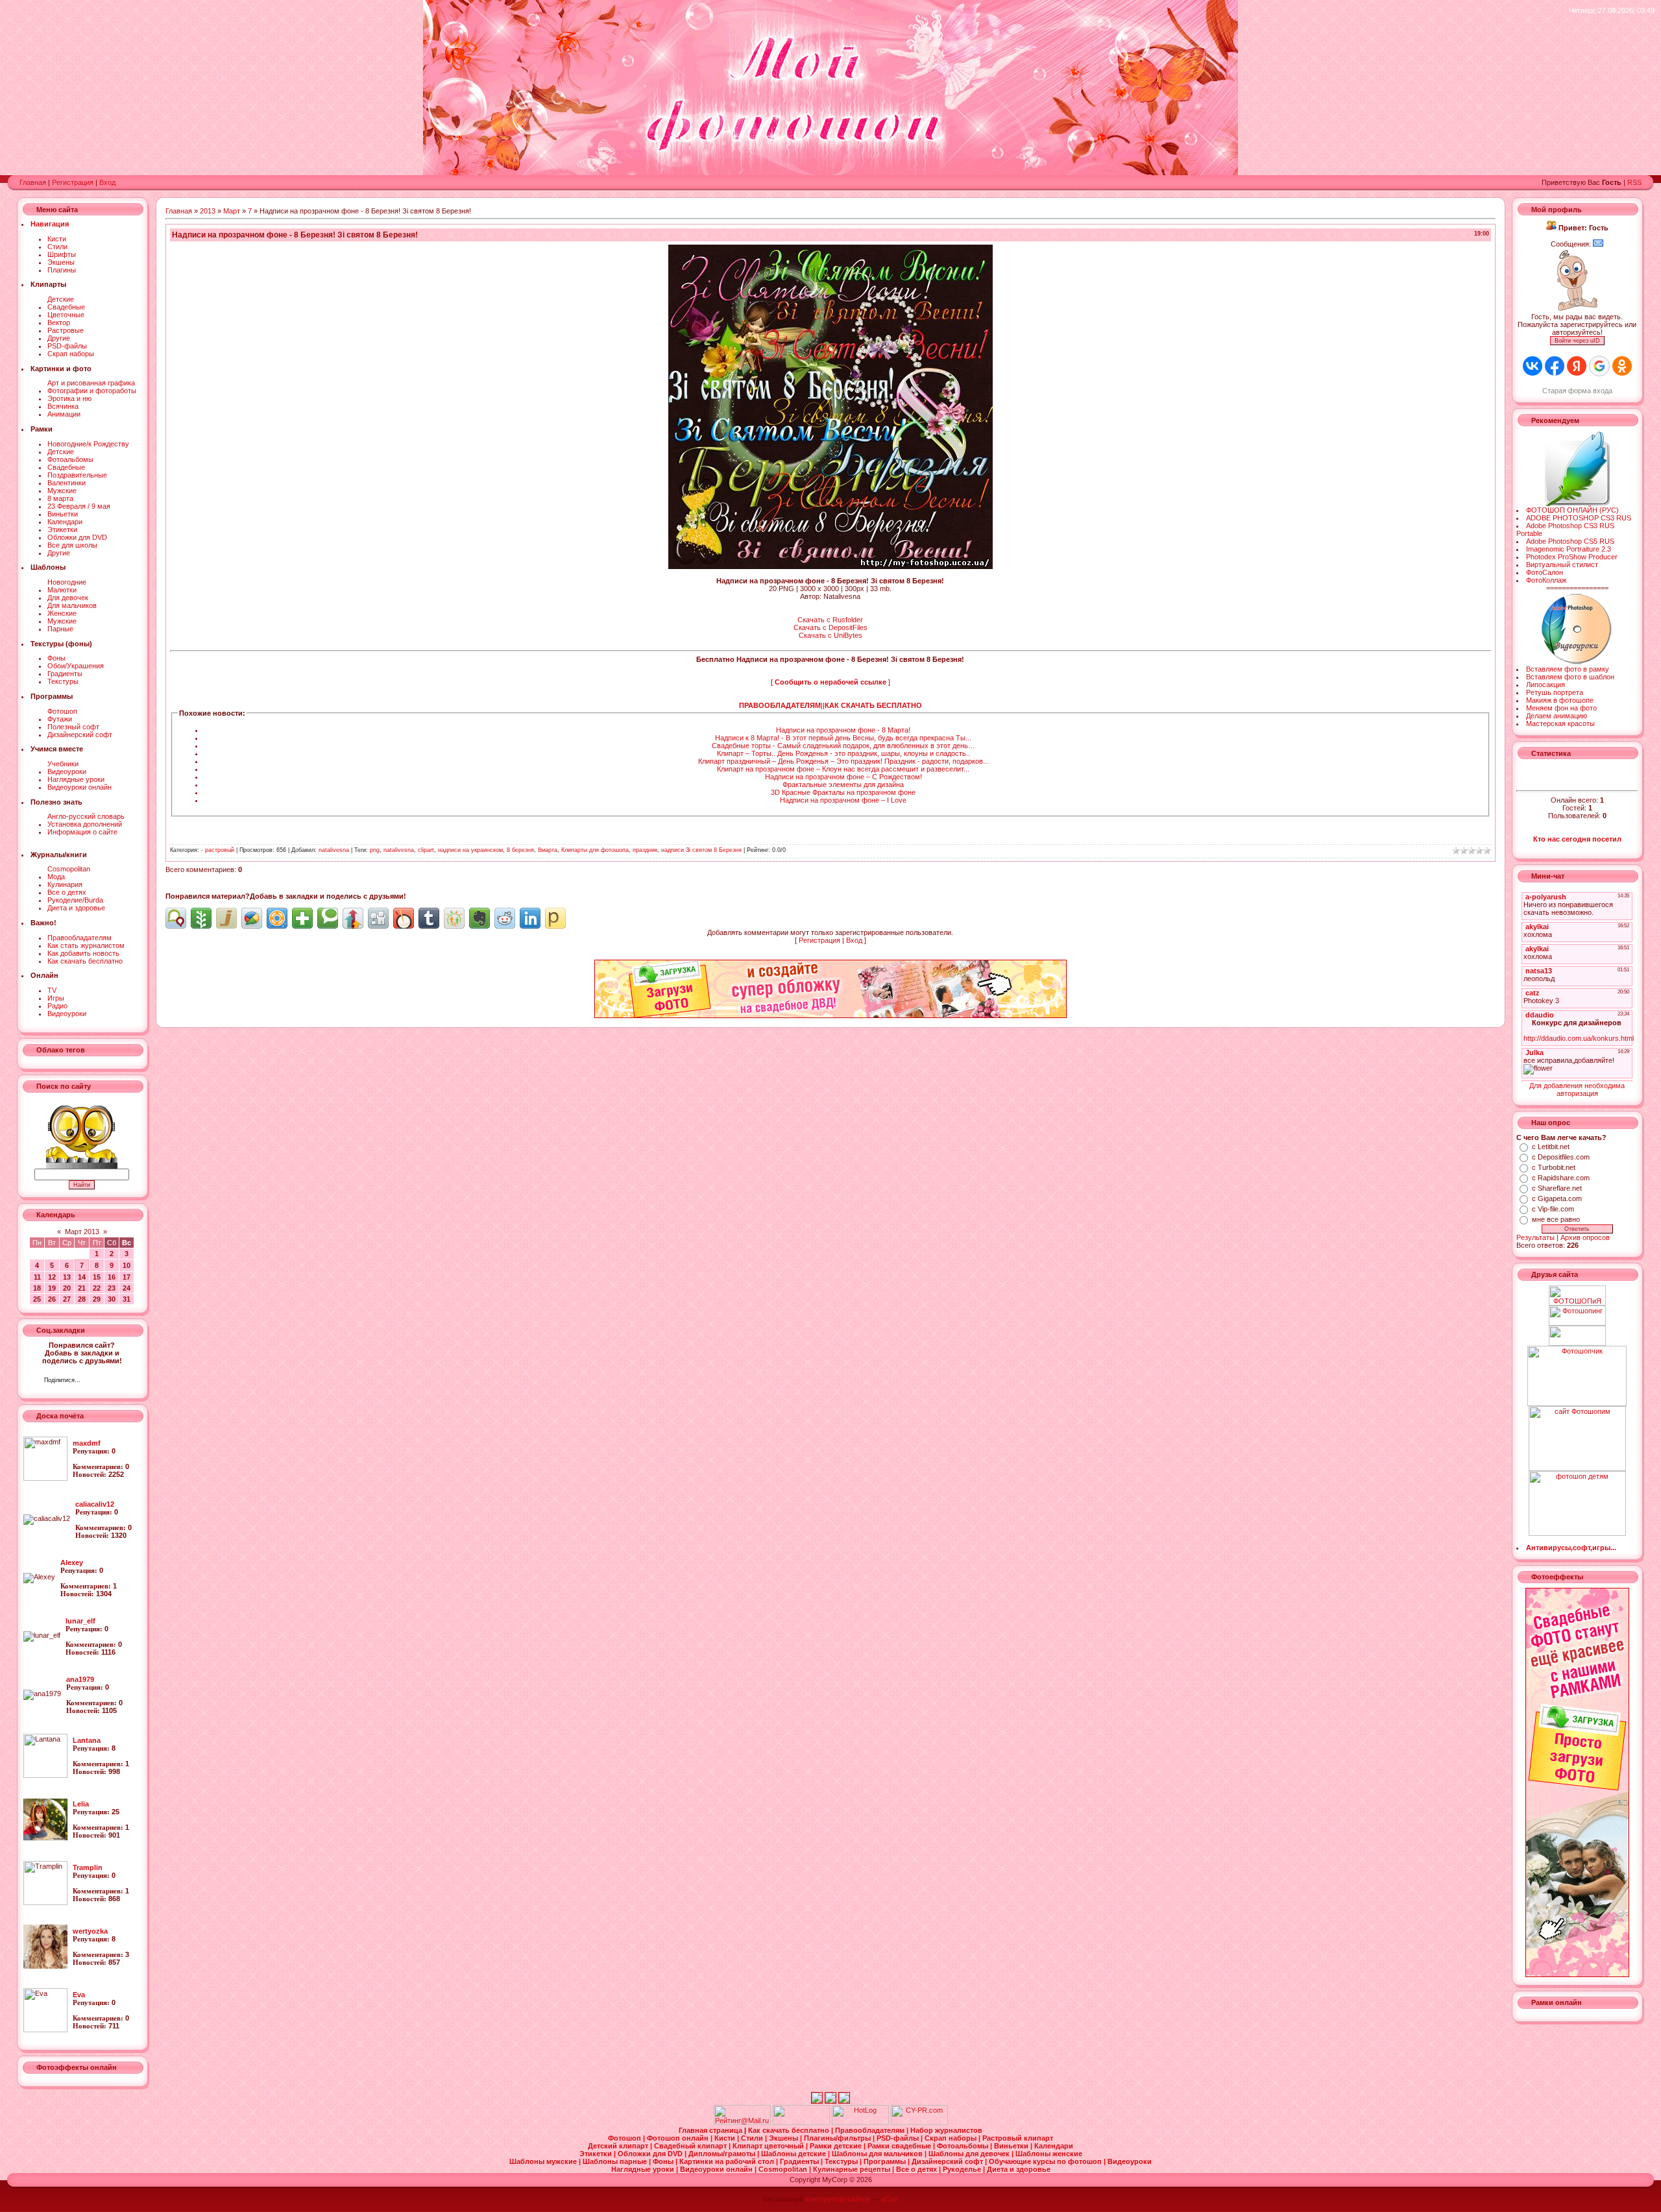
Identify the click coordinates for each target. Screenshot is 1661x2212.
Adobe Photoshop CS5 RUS (1570, 541)
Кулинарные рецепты (853, 2169)
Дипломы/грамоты (723, 2154)
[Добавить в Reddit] (505, 918)
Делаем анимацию (1557, 716)
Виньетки (63, 514)
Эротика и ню (69, 398)
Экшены (61, 262)
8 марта (60, 498)
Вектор (59, 322)
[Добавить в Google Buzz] (252, 918)
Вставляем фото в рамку (1568, 669)
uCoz (890, 2199)
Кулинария (65, 884)
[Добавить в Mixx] (404, 918)
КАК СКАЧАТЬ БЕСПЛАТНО (873, 705)
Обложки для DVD (77, 537)
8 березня (520, 850)
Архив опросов (1585, 1237)
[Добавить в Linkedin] (530, 918)
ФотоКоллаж (1546, 580)
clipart (426, 850)
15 (97, 1277)
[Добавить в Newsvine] (201, 918)
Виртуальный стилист (1562, 565)
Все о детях (67, 892)
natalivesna (334, 850)
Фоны (56, 658)
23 (112, 1288)
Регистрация (73, 182)
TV (52, 990)
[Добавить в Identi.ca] (176, 918)
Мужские (62, 491)
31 (127, 1299)
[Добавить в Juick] (226, 918)
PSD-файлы (67, 346)
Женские (62, 613)
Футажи (60, 719)
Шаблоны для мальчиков (878, 2154)
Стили (57, 247)
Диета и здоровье (76, 908)
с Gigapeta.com (1557, 1198)
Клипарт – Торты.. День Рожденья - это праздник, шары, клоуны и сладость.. (843, 753)
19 (52, 1288)
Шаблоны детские (794, 2154)
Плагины (62, 270)
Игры (56, 998)
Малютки (62, 590)
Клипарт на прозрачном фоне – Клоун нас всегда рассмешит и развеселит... (843, 769)
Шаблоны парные (616, 2161)
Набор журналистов (946, 2130)
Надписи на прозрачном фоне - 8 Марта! (843, 730)
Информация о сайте (82, 832)
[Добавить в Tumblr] (429, 918)
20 (67, 1288)
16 (112, 1277)
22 (97, 1288)
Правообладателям (79, 938)
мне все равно (1556, 1219)
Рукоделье (963, 2169)
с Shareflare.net (1557, 1188)
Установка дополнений (85, 824)
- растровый (218, 850)
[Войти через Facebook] (1555, 366)
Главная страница (711, 2130)
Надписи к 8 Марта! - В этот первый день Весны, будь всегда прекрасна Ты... (843, 738)
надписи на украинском (470, 850)
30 (112, 1299)
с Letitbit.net (1551, 1147)
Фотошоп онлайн (679, 2138)
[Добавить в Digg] (378, 918)
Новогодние (67, 582)
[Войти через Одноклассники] (1622, 366)
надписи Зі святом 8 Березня (701, 850)
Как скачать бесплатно (85, 961)
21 (82, 1288)
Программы (886, 2161)
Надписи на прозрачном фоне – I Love (843, 800)
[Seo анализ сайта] (919, 2122)
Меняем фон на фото (1561, 708)
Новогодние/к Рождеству (88, 444)
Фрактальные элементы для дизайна (843, 784)
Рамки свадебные (900, 2146)
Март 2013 (82, 1232)
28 (82, 1299)
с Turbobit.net (1554, 1167)
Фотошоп (62, 711)
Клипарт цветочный (769, 2146)
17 (127, 1277)
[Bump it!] (353, 918)
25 (37, 1299)
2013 (208, 211)
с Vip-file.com (1553, 1209)
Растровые (66, 330)
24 (127, 1288)
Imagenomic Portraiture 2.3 (1569, 549)
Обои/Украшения (76, 666)
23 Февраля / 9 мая (79, 506)
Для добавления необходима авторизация (1577, 1089)
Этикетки (62, 529)
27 (67, 1299)
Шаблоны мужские (544, 2161)
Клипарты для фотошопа (595, 850)
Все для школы (72, 545)
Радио (57, 1006)
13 (67, 1277)
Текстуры (63, 681)
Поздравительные (77, 475)
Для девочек (68, 598)
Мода (56, 877)
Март (232, 211)
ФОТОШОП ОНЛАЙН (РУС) (1572, 510)
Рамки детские (837, 2146)
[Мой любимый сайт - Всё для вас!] (1577, 1336)
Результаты (1535, 1237)
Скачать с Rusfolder (830, 620)
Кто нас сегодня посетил (1577, 839)
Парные (60, 629)
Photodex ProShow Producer (1572, 557)
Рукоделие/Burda (75, 900)
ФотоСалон (1545, 572)
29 (97, 1299)
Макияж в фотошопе (1560, 700)
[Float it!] (277, 918)
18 (37, 1288)
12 (52, 1277)
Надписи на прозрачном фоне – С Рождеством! (843, 777)
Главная (33, 182)
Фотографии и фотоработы (92, 391)
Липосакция (1546, 685)
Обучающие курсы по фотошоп (1046, 2161)
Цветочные (66, 315)
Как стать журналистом (86, 945)
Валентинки (67, 483)
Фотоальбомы (70, 459)
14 (82, 1277)
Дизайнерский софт (80, 735)
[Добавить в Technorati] (328, 918)
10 (127, 1265)
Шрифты (62, 254)
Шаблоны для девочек (970, 2154)
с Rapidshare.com (1561, 1178)
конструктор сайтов (838, 2199)
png (375, 850)
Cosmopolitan (69, 869)
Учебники (63, 764)
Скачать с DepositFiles (830, 627)
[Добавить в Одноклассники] (454, 918)
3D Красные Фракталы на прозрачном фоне (843, 792)
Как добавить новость (83, 953)
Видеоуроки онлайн (79, 787)
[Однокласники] (107, 1381)
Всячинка (63, 406)
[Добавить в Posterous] (555, 918)
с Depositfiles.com (1561, 1157)
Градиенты (65, 674)
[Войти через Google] (1599, 366)
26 (52, 1299)
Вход (107, 182)
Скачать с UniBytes (830, 635)
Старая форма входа (1577, 391)
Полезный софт (73, 727)
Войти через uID (1577, 341)
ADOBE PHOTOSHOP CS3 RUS (1579, 518)
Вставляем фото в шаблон (1570, 677)
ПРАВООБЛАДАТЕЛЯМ (780, 705)
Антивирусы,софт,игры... (1571, 1548)
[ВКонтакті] (94, 1381)
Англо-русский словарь (86, 816)
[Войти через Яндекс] (1577, 366)
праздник (645, 850)
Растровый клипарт (1018, 2138)
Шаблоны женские (1049, 2154)
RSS (1634, 182)
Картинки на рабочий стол (728, 2161)
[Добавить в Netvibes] (302, 918)
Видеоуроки (67, 772)
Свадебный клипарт (691, 2146)
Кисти (57, 239)
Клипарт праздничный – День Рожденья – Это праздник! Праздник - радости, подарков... (843, 761)
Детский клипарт (619, 2146)
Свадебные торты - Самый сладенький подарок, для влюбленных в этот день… (843, 746)
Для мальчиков (72, 605)
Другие (59, 338)
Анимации (64, 414)
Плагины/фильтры (838, 2138)
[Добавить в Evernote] (479, 918)
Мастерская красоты (1560, 723)
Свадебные (66, 307)
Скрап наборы (71, 354)
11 (37, 1277)
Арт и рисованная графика (91, 383)
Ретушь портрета (1555, 692)
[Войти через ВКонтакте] (1533, 366)
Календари (65, 522)
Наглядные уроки (76, 779)
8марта (548, 850)
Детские (61, 299)
